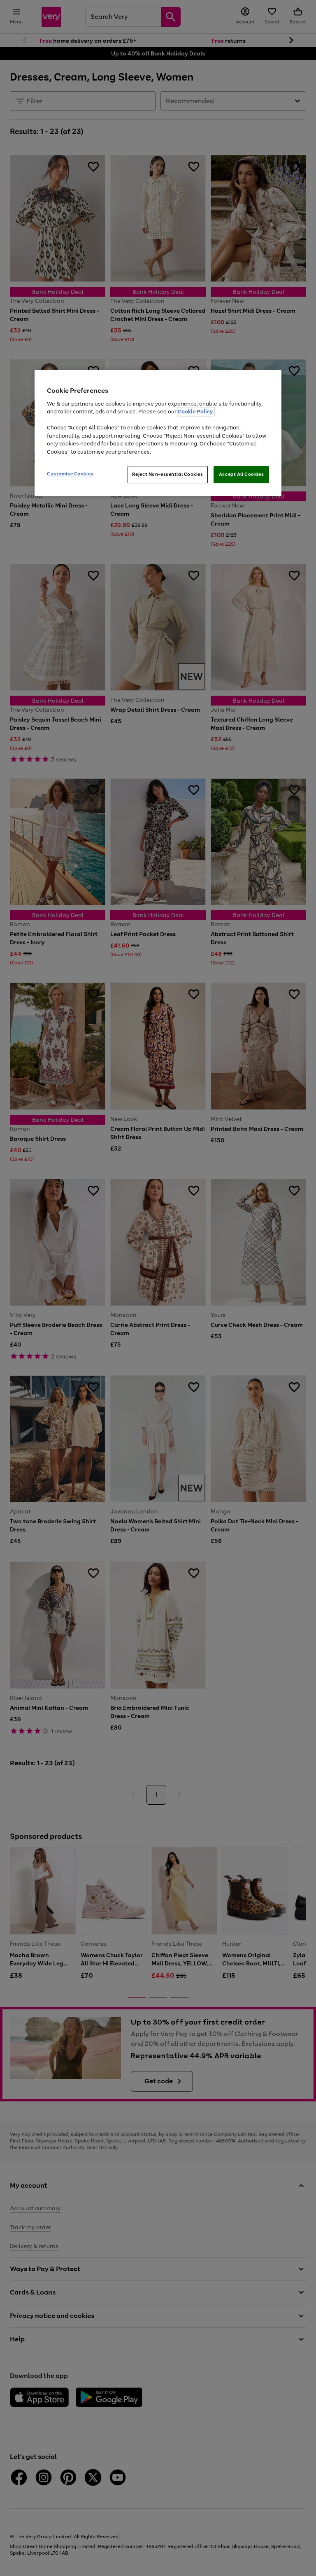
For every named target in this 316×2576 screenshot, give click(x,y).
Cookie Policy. (196, 412)
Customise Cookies (70, 474)
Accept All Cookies (241, 474)
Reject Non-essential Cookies (168, 474)
